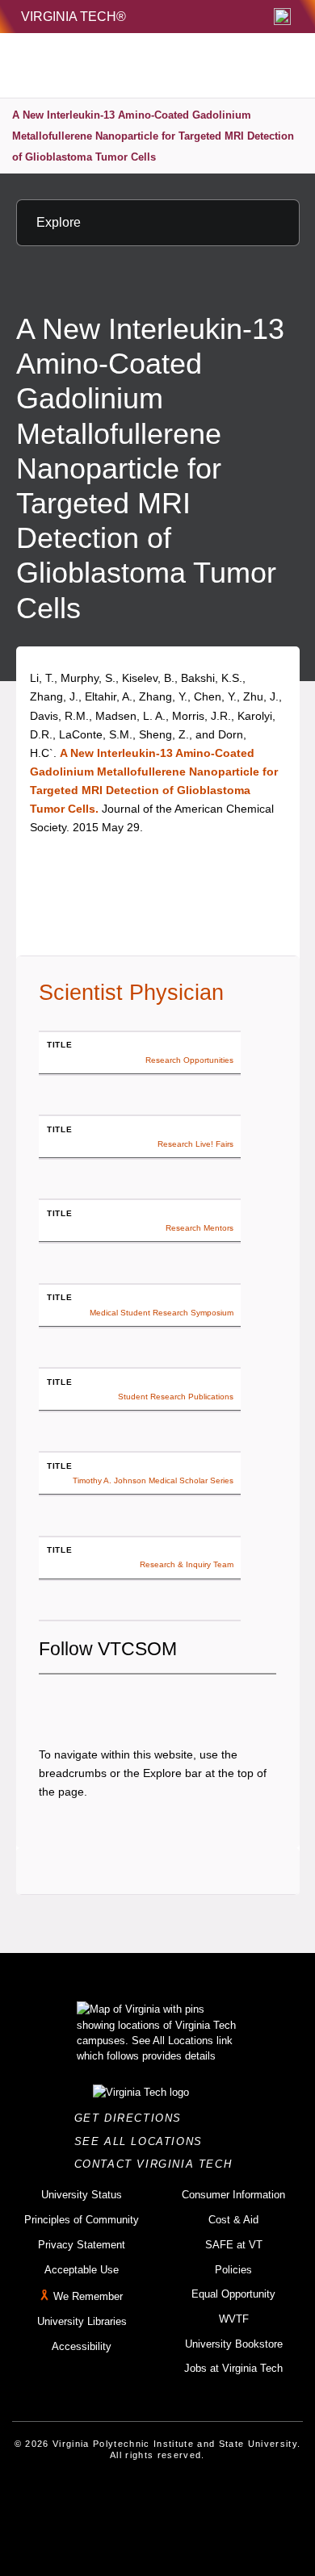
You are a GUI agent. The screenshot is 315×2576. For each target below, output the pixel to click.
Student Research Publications (176, 1397)
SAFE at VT (234, 2245)
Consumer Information (233, 2195)
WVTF (234, 2319)
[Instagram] (106, 1702)
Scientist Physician (131, 993)
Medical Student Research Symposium (162, 1313)
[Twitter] (78, 1702)
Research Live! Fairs (195, 1144)
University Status (82, 2195)
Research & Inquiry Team (187, 1564)
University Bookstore (234, 2344)
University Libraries (82, 2321)
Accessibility (82, 2346)
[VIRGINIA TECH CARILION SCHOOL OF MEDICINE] (122, 65)
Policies (233, 2270)
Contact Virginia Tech (158, 2164)
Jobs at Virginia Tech (233, 2368)
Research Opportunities (189, 1060)
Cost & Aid (233, 2220)
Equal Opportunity (233, 2294)
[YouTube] (161, 1702)
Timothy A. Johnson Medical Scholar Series (153, 1480)
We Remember (88, 2296)
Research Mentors (199, 1228)
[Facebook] (51, 1702)
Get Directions (133, 2118)
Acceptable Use (82, 2270)
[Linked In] (133, 1702)
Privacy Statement (82, 2245)
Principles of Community (82, 2220)
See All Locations (143, 2141)
